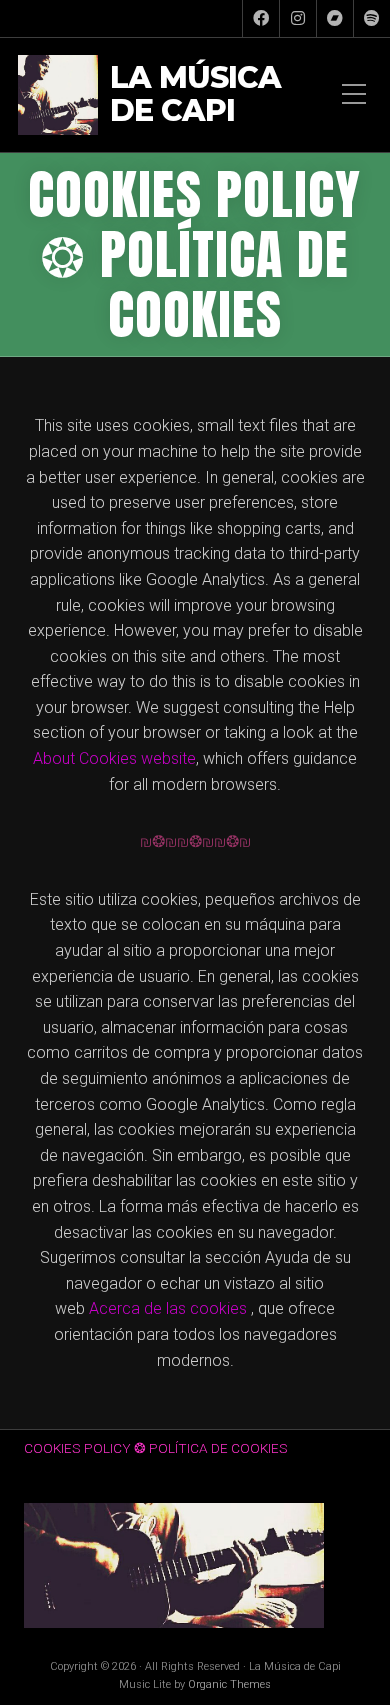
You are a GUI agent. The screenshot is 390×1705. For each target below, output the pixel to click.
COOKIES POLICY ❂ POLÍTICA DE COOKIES (156, 1448)
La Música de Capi (195, 95)
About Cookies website (114, 758)
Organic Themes (229, 1684)
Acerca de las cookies (168, 1308)
